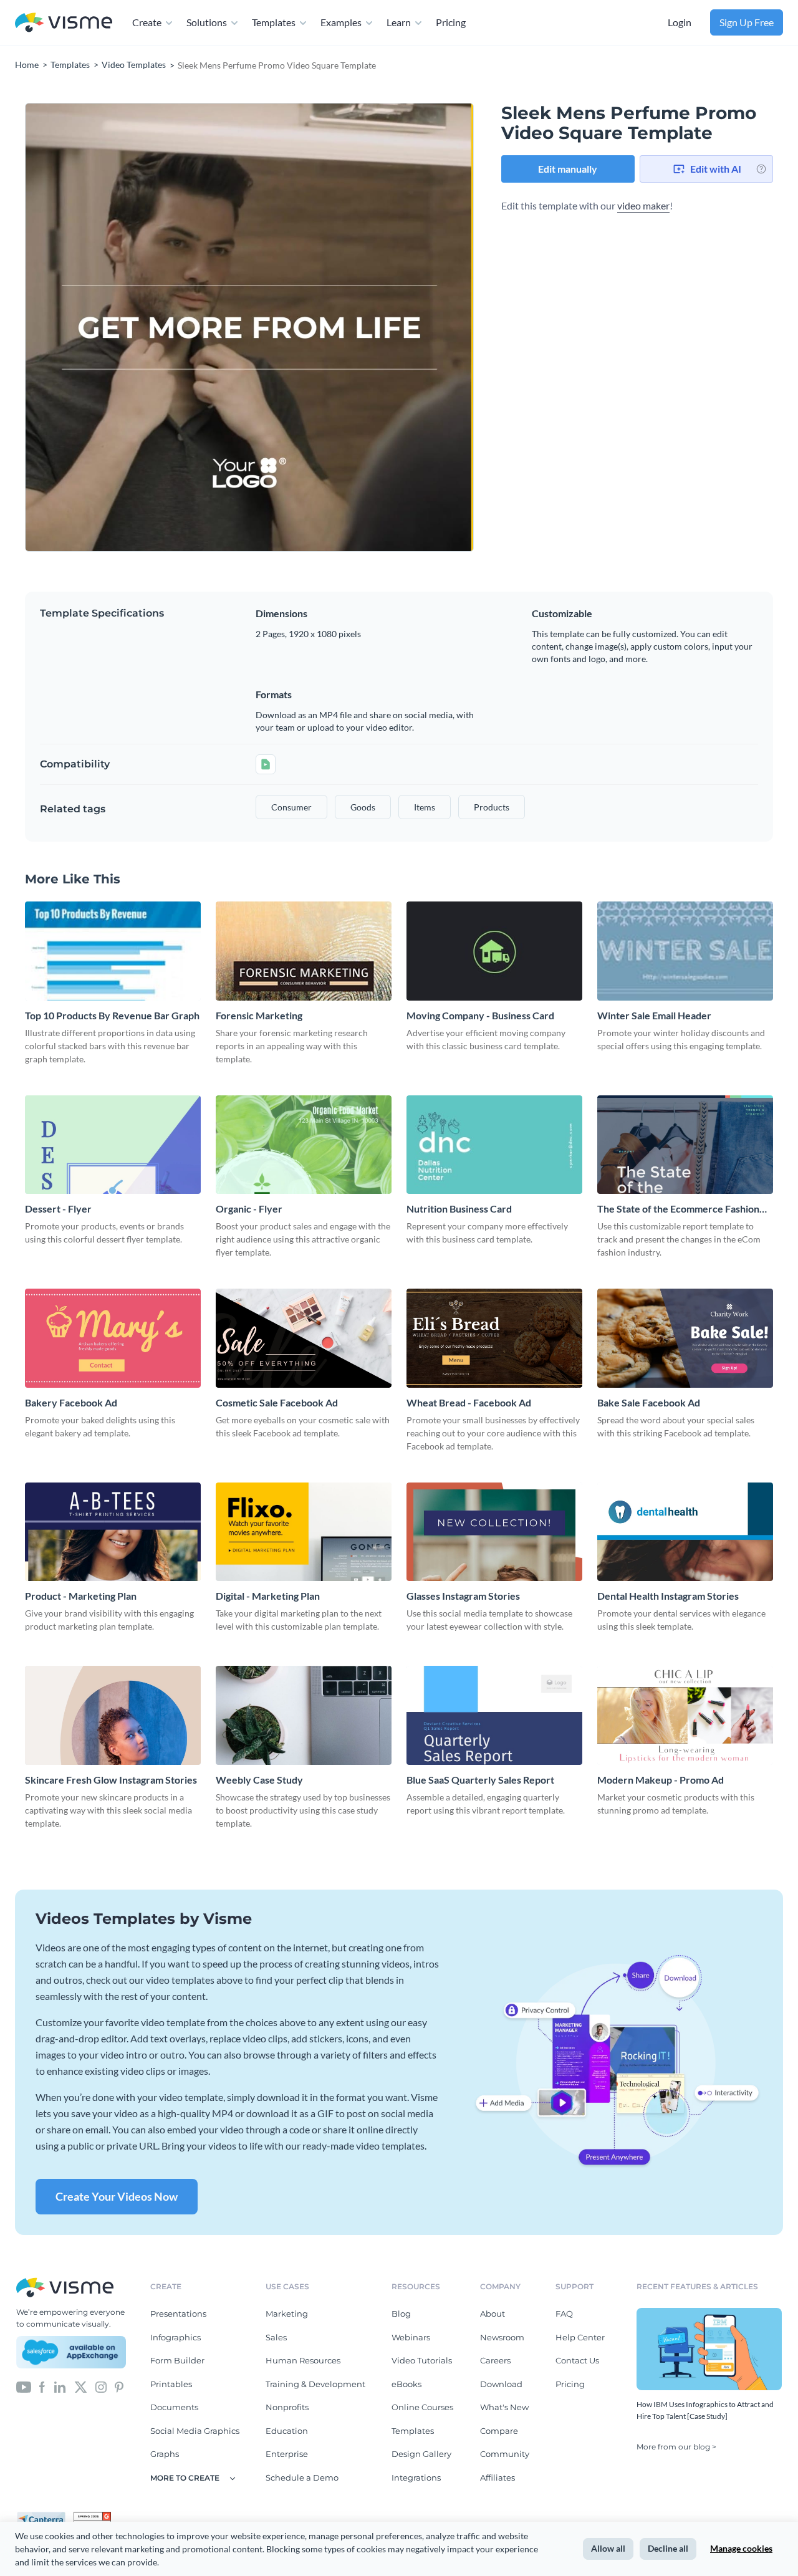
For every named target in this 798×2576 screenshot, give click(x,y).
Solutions (207, 22)
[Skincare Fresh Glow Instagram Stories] (113, 1715)
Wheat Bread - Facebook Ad (469, 1402)
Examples (341, 22)
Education (287, 2431)
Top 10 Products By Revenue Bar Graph (112, 1015)
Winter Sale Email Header (654, 1015)
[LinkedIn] (60, 2386)
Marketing (287, 2314)
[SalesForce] (71, 2352)
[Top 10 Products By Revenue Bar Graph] (113, 951)
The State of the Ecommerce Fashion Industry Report (678, 1209)
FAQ (564, 2314)
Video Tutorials (422, 2360)
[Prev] (137, 327)
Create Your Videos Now (117, 2196)
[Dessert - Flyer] (113, 1145)
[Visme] (64, 23)
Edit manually (568, 169)
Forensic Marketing (259, 1015)
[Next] (362, 327)
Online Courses (422, 2407)
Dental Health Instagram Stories (668, 1596)
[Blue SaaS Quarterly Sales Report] (494, 1715)
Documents (174, 2407)
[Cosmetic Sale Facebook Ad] (304, 1338)
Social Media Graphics (195, 2431)
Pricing (451, 22)
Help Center (580, 2337)
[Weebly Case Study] (304, 1715)
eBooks (406, 2384)
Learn (399, 22)
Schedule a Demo (302, 2477)
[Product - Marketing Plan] (113, 1532)
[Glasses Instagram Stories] (494, 1532)
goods (363, 807)
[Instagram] (101, 2386)
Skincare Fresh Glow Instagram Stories (111, 1780)
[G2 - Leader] (92, 2517)
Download (501, 2384)
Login (680, 22)
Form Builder (177, 2360)
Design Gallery (421, 2454)
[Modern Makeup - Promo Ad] (685, 1715)
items (425, 807)
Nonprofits (287, 2407)
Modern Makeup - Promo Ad (661, 1780)
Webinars (411, 2337)
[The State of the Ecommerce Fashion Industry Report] (685, 1145)
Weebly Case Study (259, 1780)
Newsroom (502, 2337)
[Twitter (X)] (81, 2386)
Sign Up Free (747, 22)
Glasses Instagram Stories (463, 1596)
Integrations (416, 2477)
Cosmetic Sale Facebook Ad (277, 1402)
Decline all (668, 2548)
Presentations (178, 2314)
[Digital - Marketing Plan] (304, 1532)
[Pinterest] (119, 2386)
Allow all (608, 2548)
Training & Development (315, 2384)
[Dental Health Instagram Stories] (685, 1532)
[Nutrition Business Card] (494, 1145)
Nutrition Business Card (459, 1209)
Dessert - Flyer (58, 1209)
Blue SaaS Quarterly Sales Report (480, 1780)
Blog (401, 2314)
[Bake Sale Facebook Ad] (685, 1338)
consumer (291, 807)
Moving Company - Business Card (480, 1015)
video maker (643, 205)
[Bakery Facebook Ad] (113, 1338)
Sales (276, 2337)
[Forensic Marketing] (304, 951)
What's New (504, 2407)
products (492, 807)
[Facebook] (42, 2386)
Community (505, 2454)
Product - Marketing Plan (81, 1596)
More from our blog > (676, 2447)
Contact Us (577, 2360)
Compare (499, 2431)
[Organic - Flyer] (304, 1145)
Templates (274, 22)
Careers (495, 2360)
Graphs (165, 2454)
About (493, 2314)
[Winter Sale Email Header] (685, 951)
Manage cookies (741, 2548)
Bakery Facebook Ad (71, 1402)
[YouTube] (24, 2386)
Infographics (175, 2337)
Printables (171, 2384)
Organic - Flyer (249, 1209)
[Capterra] (45, 2517)
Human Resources (303, 2360)
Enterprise (287, 2454)
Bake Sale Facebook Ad (649, 1402)
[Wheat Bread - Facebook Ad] (494, 1338)
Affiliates (498, 2477)
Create (147, 22)
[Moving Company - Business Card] (494, 951)
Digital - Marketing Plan (268, 1596)
